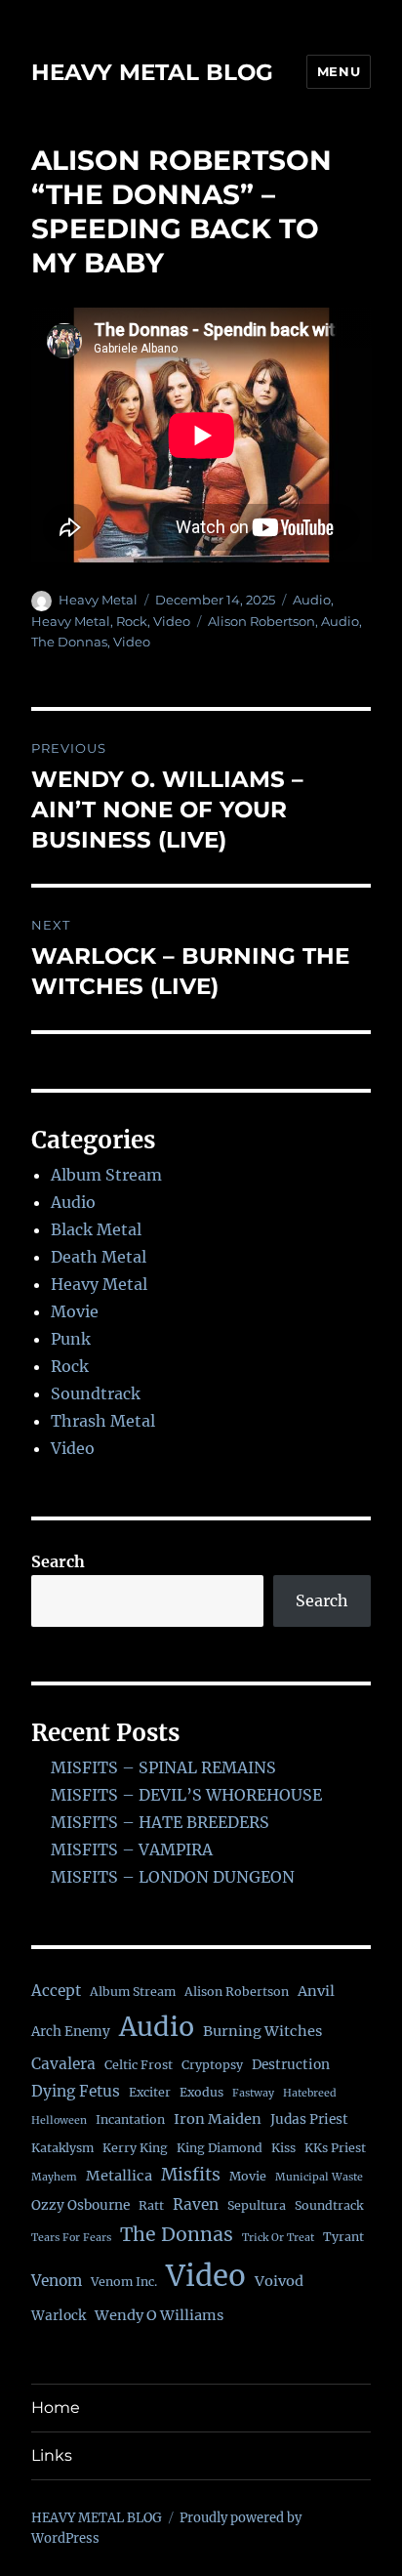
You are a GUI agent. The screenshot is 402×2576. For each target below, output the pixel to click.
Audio (312, 600)
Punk (71, 1339)
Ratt (151, 2205)
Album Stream (106, 1175)
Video (172, 621)
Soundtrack (96, 1393)
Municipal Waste (319, 2177)
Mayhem (54, 2177)
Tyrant (343, 2237)
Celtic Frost (139, 2065)
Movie (75, 1311)
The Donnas (69, 642)
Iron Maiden (218, 2119)
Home (56, 2408)
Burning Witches (262, 2031)
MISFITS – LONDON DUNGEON (173, 1877)
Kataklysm (62, 2148)
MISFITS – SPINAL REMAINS (163, 1767)
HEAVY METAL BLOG (152, 72)
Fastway (253, 2093)
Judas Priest (309, 2119)
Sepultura (257, 2205)
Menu (339, 71)
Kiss (283, 2148)
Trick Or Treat (278, 2238)
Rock (132, 621)
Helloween (59, 2120)
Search (58, 1561)
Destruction (291, 2065)
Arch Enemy (71, 2032)
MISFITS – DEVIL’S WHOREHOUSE (186, 1795)
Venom (57, 2281)
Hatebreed (310, 2093)
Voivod (279, 2281)
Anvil (316, 1991)
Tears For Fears (71, 2238)
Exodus (201, 2092)
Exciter (150, 2092)
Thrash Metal (103, 1421)
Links (52, 2455)
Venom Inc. (124, 2282)
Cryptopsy (212, 2065)
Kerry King (135, 2148)
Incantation (130, 2119)
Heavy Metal (98, 600)
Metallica (119, 2176)
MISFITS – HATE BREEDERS (160, 1822)
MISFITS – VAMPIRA (132, 1849)
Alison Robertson (261, 621)
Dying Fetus (76, 2091)
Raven (196, 2204)
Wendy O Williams (159, 2315)
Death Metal (99, 1257)
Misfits (191, 2175)
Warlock (59, 2316)
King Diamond (220, 2148)
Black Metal (96, 1229)
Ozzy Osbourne (80, 2205)
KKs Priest (335, 2148)
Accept (56, 1991)
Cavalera (63, 2064)
